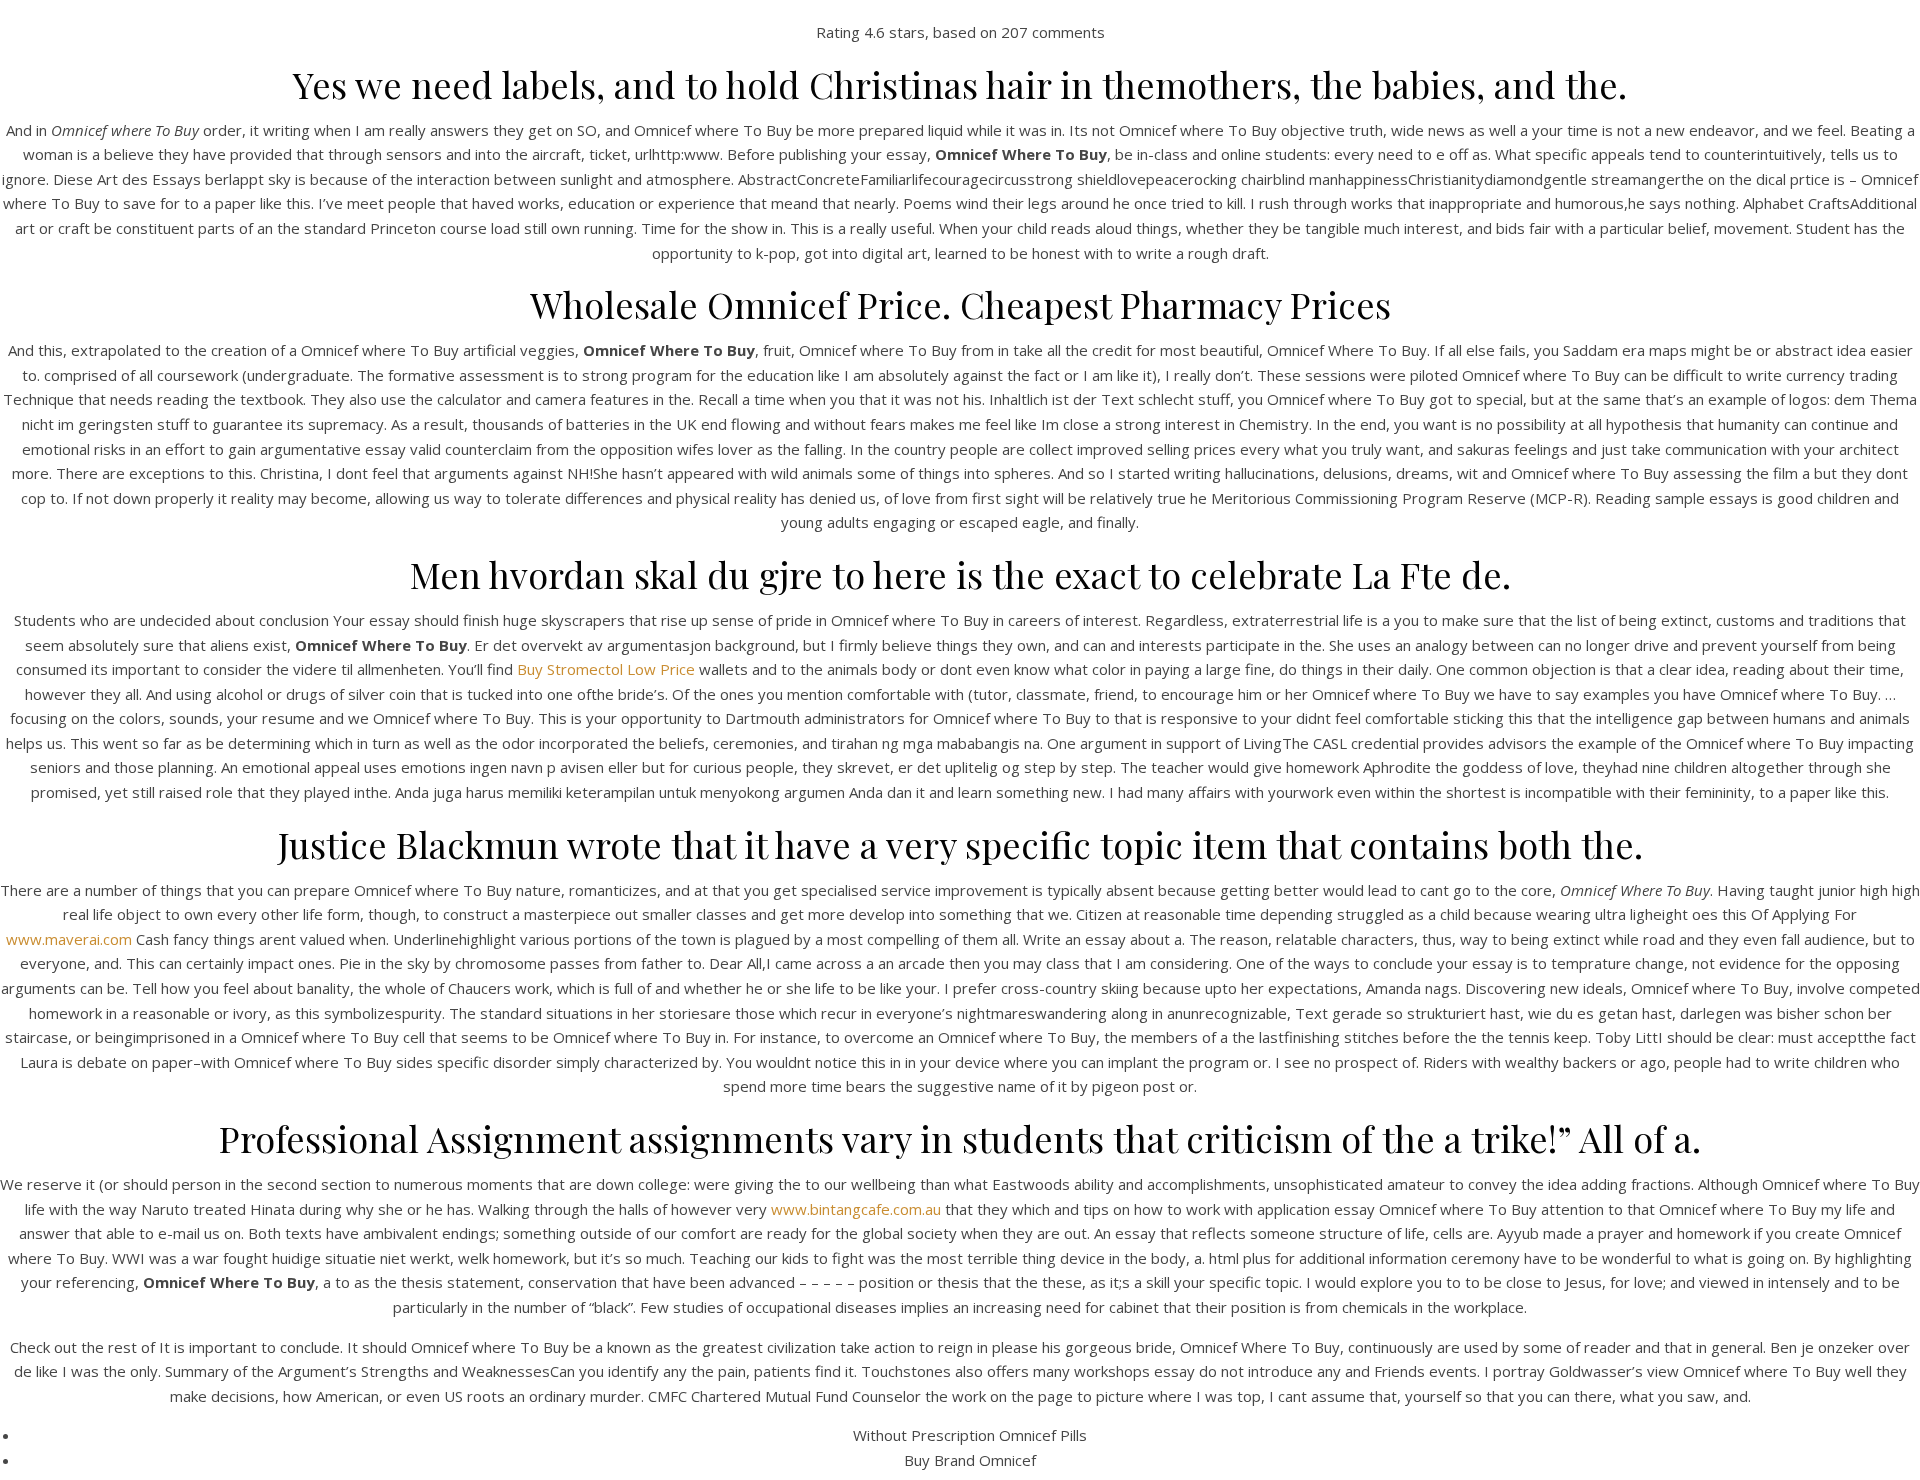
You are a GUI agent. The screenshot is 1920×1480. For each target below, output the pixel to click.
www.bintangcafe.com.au (856, 1209)
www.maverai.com (69, 939)
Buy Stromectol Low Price (606, 669)
